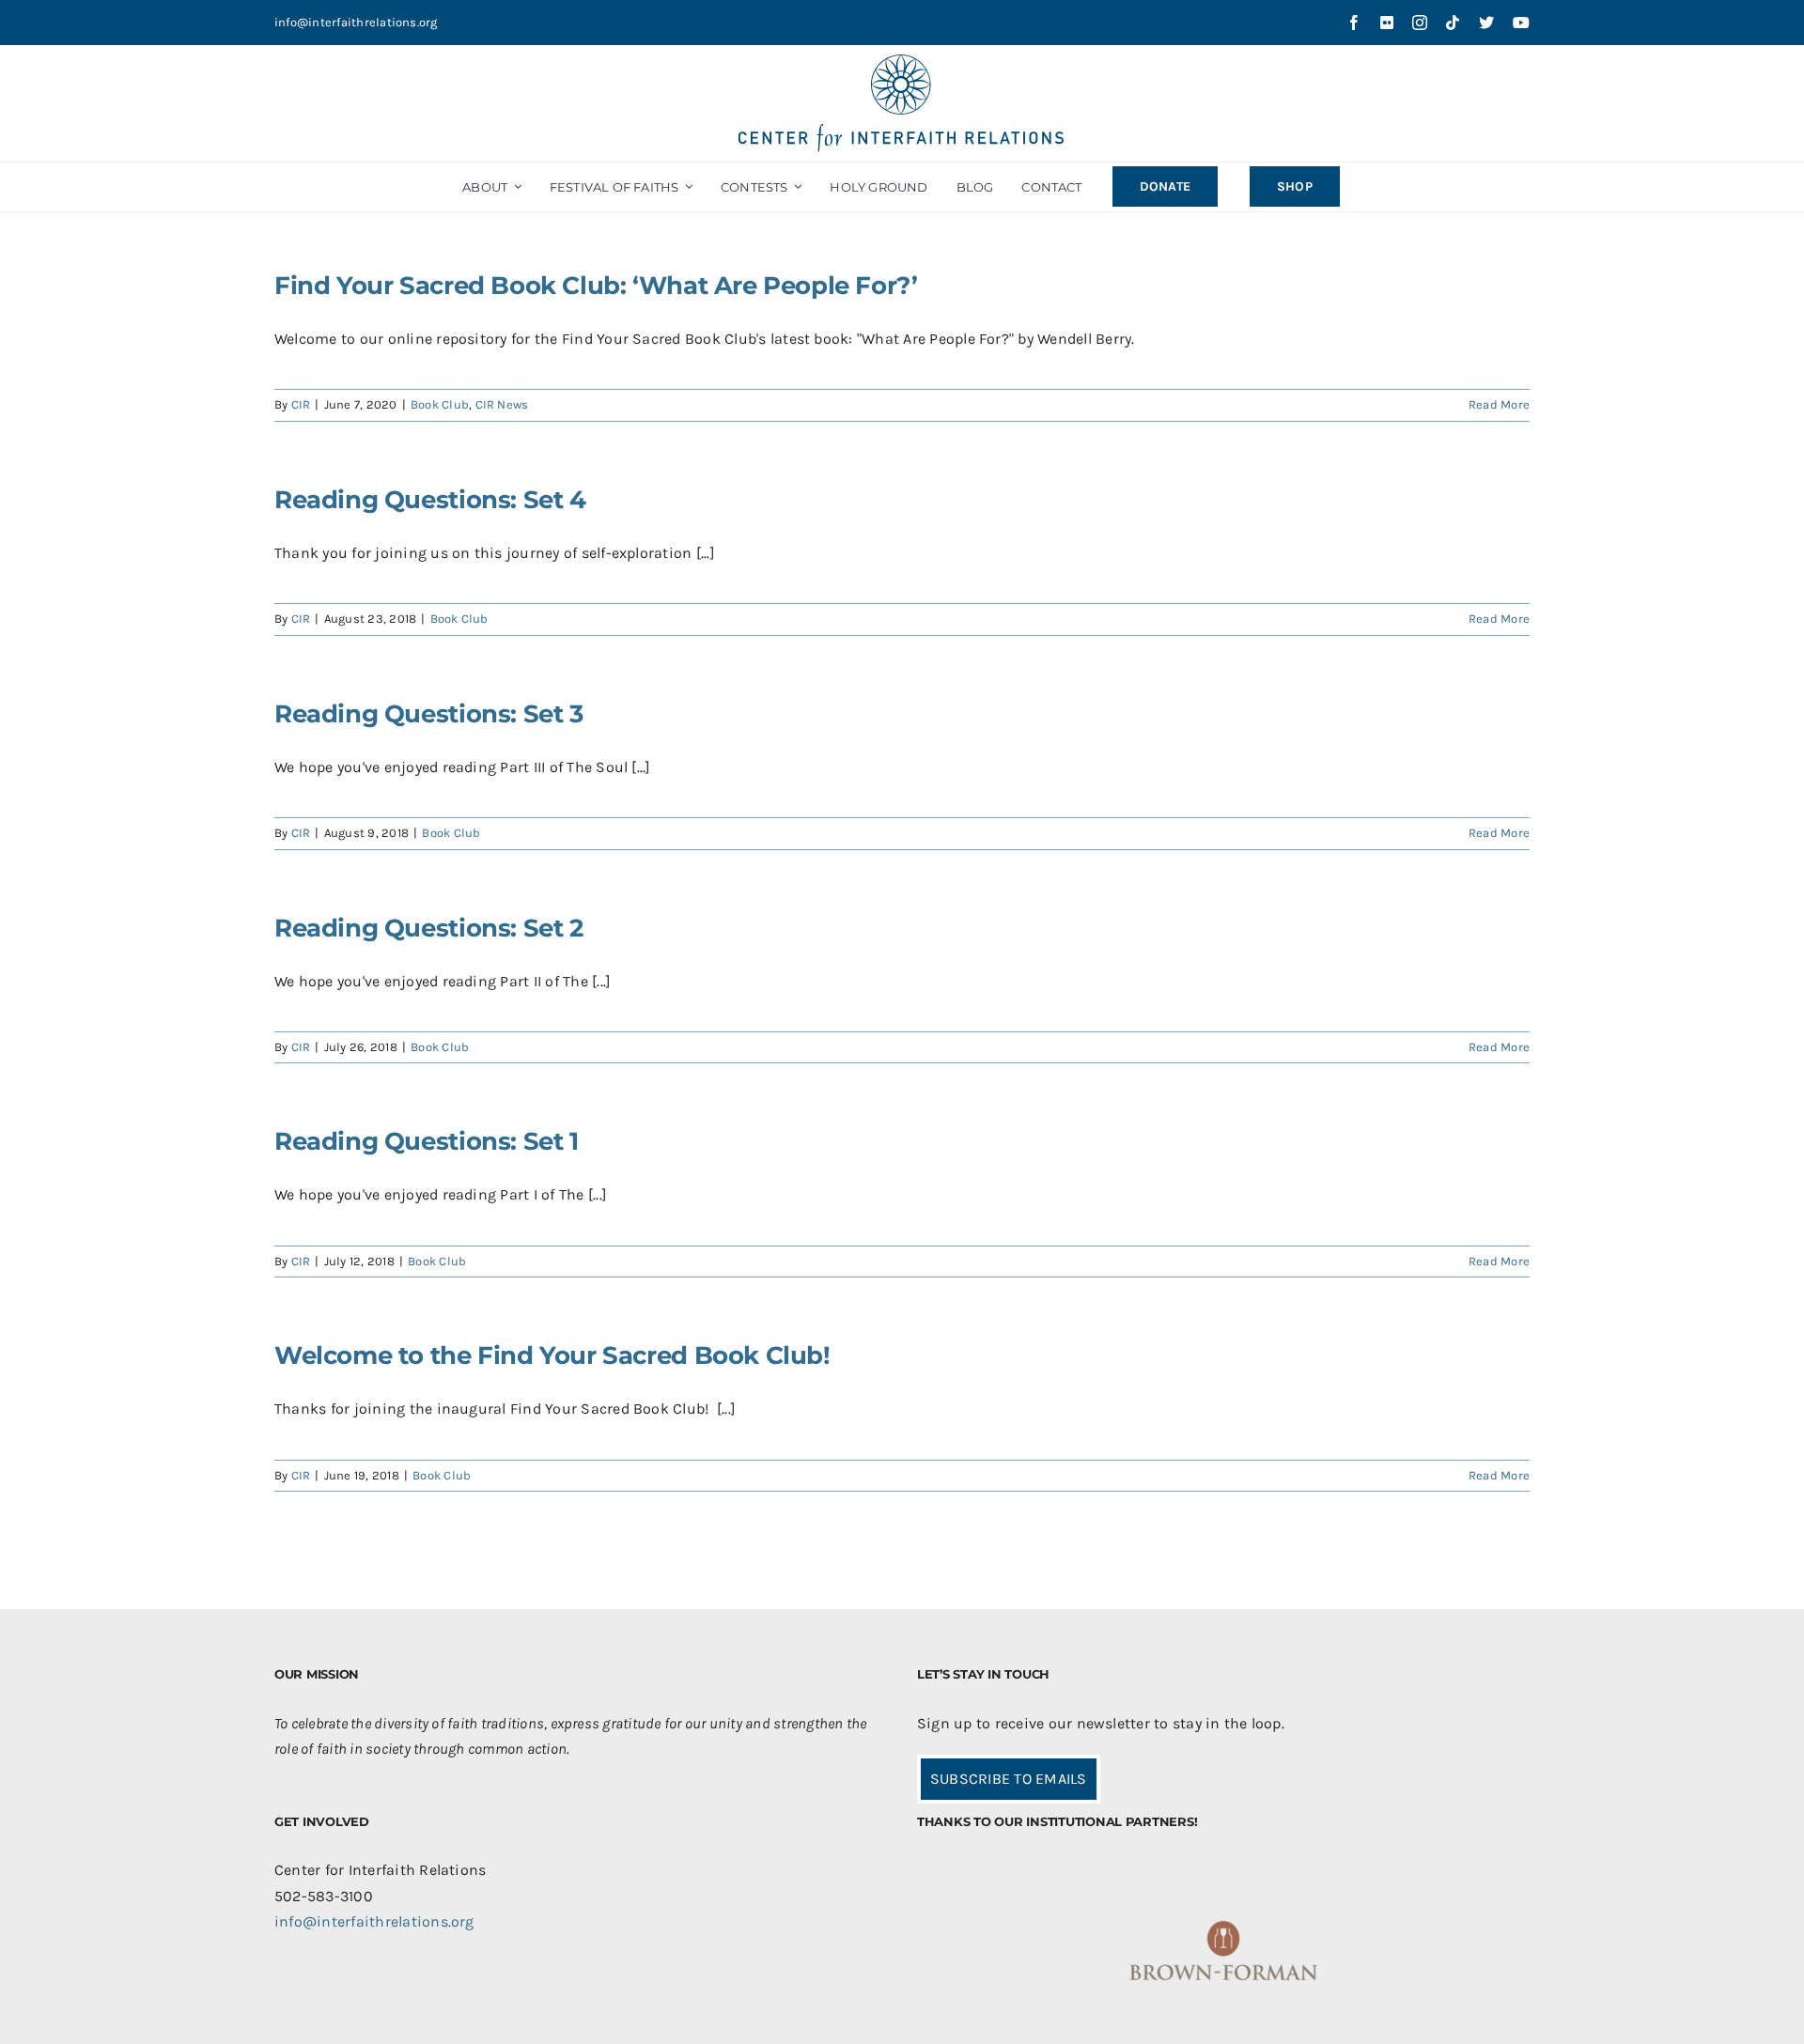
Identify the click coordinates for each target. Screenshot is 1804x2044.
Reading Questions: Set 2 (429, 928)
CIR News (502, 404)
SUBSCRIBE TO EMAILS (1009, 1779)
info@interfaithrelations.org (356, 22)
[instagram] (1420, 23)
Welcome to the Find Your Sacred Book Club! (552, 1355)
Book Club (440, 404)
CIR (301, 404)
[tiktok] (1453, 23)
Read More (1499, 404)
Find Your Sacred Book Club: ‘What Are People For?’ (596, 286)
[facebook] (1354, 23)
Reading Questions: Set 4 (430, 500)
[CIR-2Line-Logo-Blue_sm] (902, 62)
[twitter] (1486, 23)
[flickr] (1387, 23)
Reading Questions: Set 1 (427, 1141)
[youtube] (1521, 23)
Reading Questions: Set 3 (429, 714)
